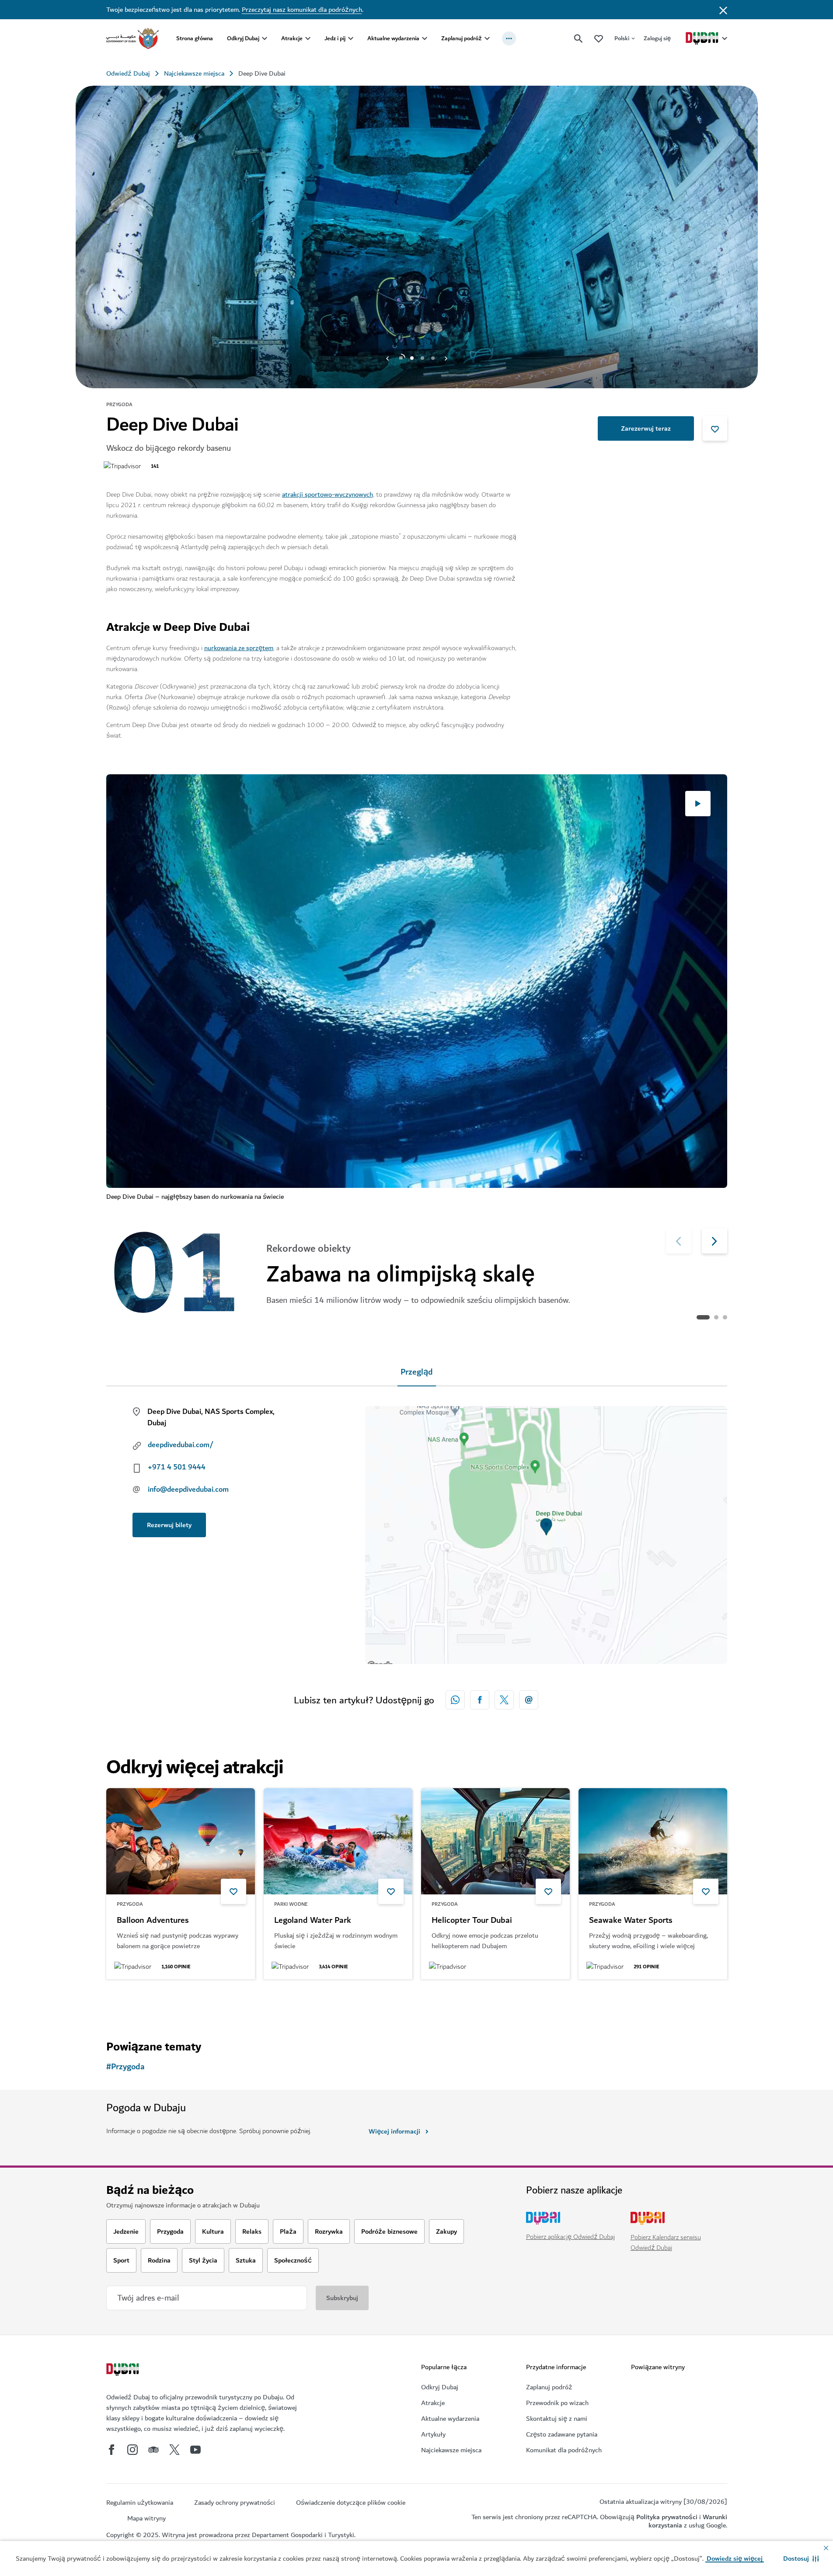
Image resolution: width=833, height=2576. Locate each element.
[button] (801, 2559)
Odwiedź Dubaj (128, 73)
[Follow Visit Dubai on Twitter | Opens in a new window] (174, 2450)
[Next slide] (387, 358)
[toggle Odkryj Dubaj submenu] (265, 38)
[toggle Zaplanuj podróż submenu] (487, 38)
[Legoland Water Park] (338, 1841)
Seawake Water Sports (631, 1921)
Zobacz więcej (141, 2002)
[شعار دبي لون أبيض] (124, 2371)
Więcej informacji (394, 2131)
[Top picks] (599, 38)
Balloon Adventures (153, 1921)
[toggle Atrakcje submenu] (308, 38)
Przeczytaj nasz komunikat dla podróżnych (302, 10)
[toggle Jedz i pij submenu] (351, 38)
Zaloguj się (657, 38)
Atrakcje (292, 38)
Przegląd (417, 1372)
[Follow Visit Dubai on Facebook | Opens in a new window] (112, 2450)
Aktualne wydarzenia (393, 38)
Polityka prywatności (667, 2517)
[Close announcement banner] (723, 10)
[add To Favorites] (715, 428)
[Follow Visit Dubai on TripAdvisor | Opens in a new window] (153, 2450)
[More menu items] (509, 38)
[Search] (579, 38)
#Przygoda (125, 2067)
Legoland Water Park (313, 1921)
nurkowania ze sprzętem (239, 648)
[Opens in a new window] (480, 1700)
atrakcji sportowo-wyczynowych (328, 494)
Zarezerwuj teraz (646, 428)
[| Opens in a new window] (132, 2450)
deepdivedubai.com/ (181, 1445)
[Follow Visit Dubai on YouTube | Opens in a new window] (195, 2450)
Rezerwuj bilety (169, 1525)
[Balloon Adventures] (181, 1841)
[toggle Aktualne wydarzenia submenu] (425, 38)
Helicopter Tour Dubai (472, 1921)
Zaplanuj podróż (462, 38)
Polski (622, 38)
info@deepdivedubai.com (188, 1490)
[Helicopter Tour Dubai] (495, 1841)
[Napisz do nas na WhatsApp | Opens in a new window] (455, 1700)
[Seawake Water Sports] (653, 1841)
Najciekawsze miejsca (194, 73)
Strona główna (195, 38)
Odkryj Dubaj (243, 38)
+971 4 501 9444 (177, 1467)
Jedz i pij (335, 38)
